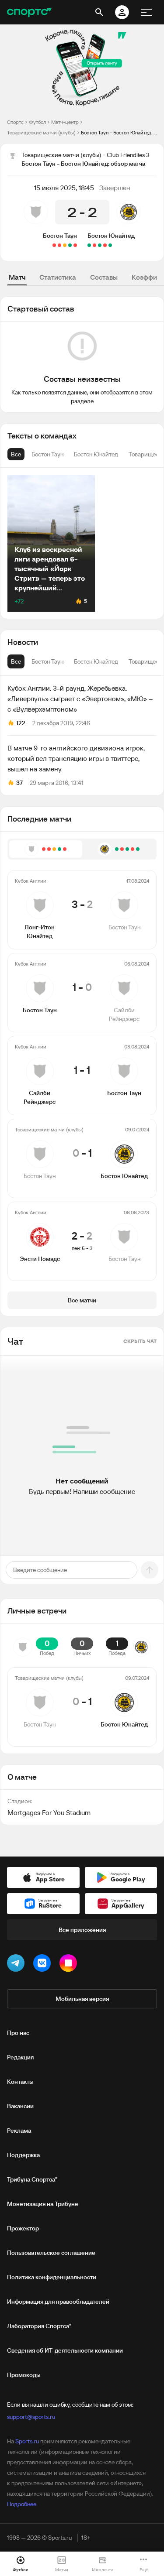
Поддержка (23, 2155)
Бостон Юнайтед (111, 236)
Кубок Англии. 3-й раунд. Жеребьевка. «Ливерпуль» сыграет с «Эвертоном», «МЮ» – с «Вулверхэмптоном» (80, 699)
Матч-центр (65, 122)
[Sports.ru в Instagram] (70, 1965)
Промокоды (24, 2375)
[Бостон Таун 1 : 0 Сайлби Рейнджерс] (70, 245)
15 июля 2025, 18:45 (64, 188)
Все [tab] (16, 661)
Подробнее (22, 2504)
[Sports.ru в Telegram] (17, 1965)
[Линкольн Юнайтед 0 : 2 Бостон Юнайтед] (110, 245)
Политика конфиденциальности (52, 2277)
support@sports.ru (31, 2417)
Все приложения (82, 1930)
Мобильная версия (82, 1999)
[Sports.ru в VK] (44, 1965)
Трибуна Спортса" (32, 2179)
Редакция (20, 2057)
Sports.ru (27, 2441)
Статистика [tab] (58, 277)
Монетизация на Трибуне (43, 2204)
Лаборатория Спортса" (39, 2326)
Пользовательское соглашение (51, 2253)
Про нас (18, 2033)
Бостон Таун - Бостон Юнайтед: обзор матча (119, 132)
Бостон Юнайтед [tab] (96, 661)
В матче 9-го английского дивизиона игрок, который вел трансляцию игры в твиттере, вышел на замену (76, 758)
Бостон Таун (60, 236)
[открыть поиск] (99, 12)
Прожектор (23, 2228)
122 (21, 723)
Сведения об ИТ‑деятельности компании (65, 2350)
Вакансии (20, 2106)
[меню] (147, 12)
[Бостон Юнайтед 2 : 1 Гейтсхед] (100, 245)
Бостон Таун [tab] (47, 661)
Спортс (15, 122)
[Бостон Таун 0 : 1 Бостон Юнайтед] (59, 245)
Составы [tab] (104, 277)
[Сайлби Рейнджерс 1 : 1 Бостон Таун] (65, 245)
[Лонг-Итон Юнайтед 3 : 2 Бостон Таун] (75, 245)
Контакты (20, 2082)
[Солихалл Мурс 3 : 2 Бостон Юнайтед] (94, 245)
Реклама (19, 2131)
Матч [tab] (17, 277)
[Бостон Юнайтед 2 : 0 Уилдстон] (89, 245)
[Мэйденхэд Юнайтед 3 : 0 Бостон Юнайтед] (105, 245)
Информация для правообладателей (58, 2302)
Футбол (37, 122)
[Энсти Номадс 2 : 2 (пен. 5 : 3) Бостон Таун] (54, 245)
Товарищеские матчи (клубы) (41, 132)
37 (19, 783)
